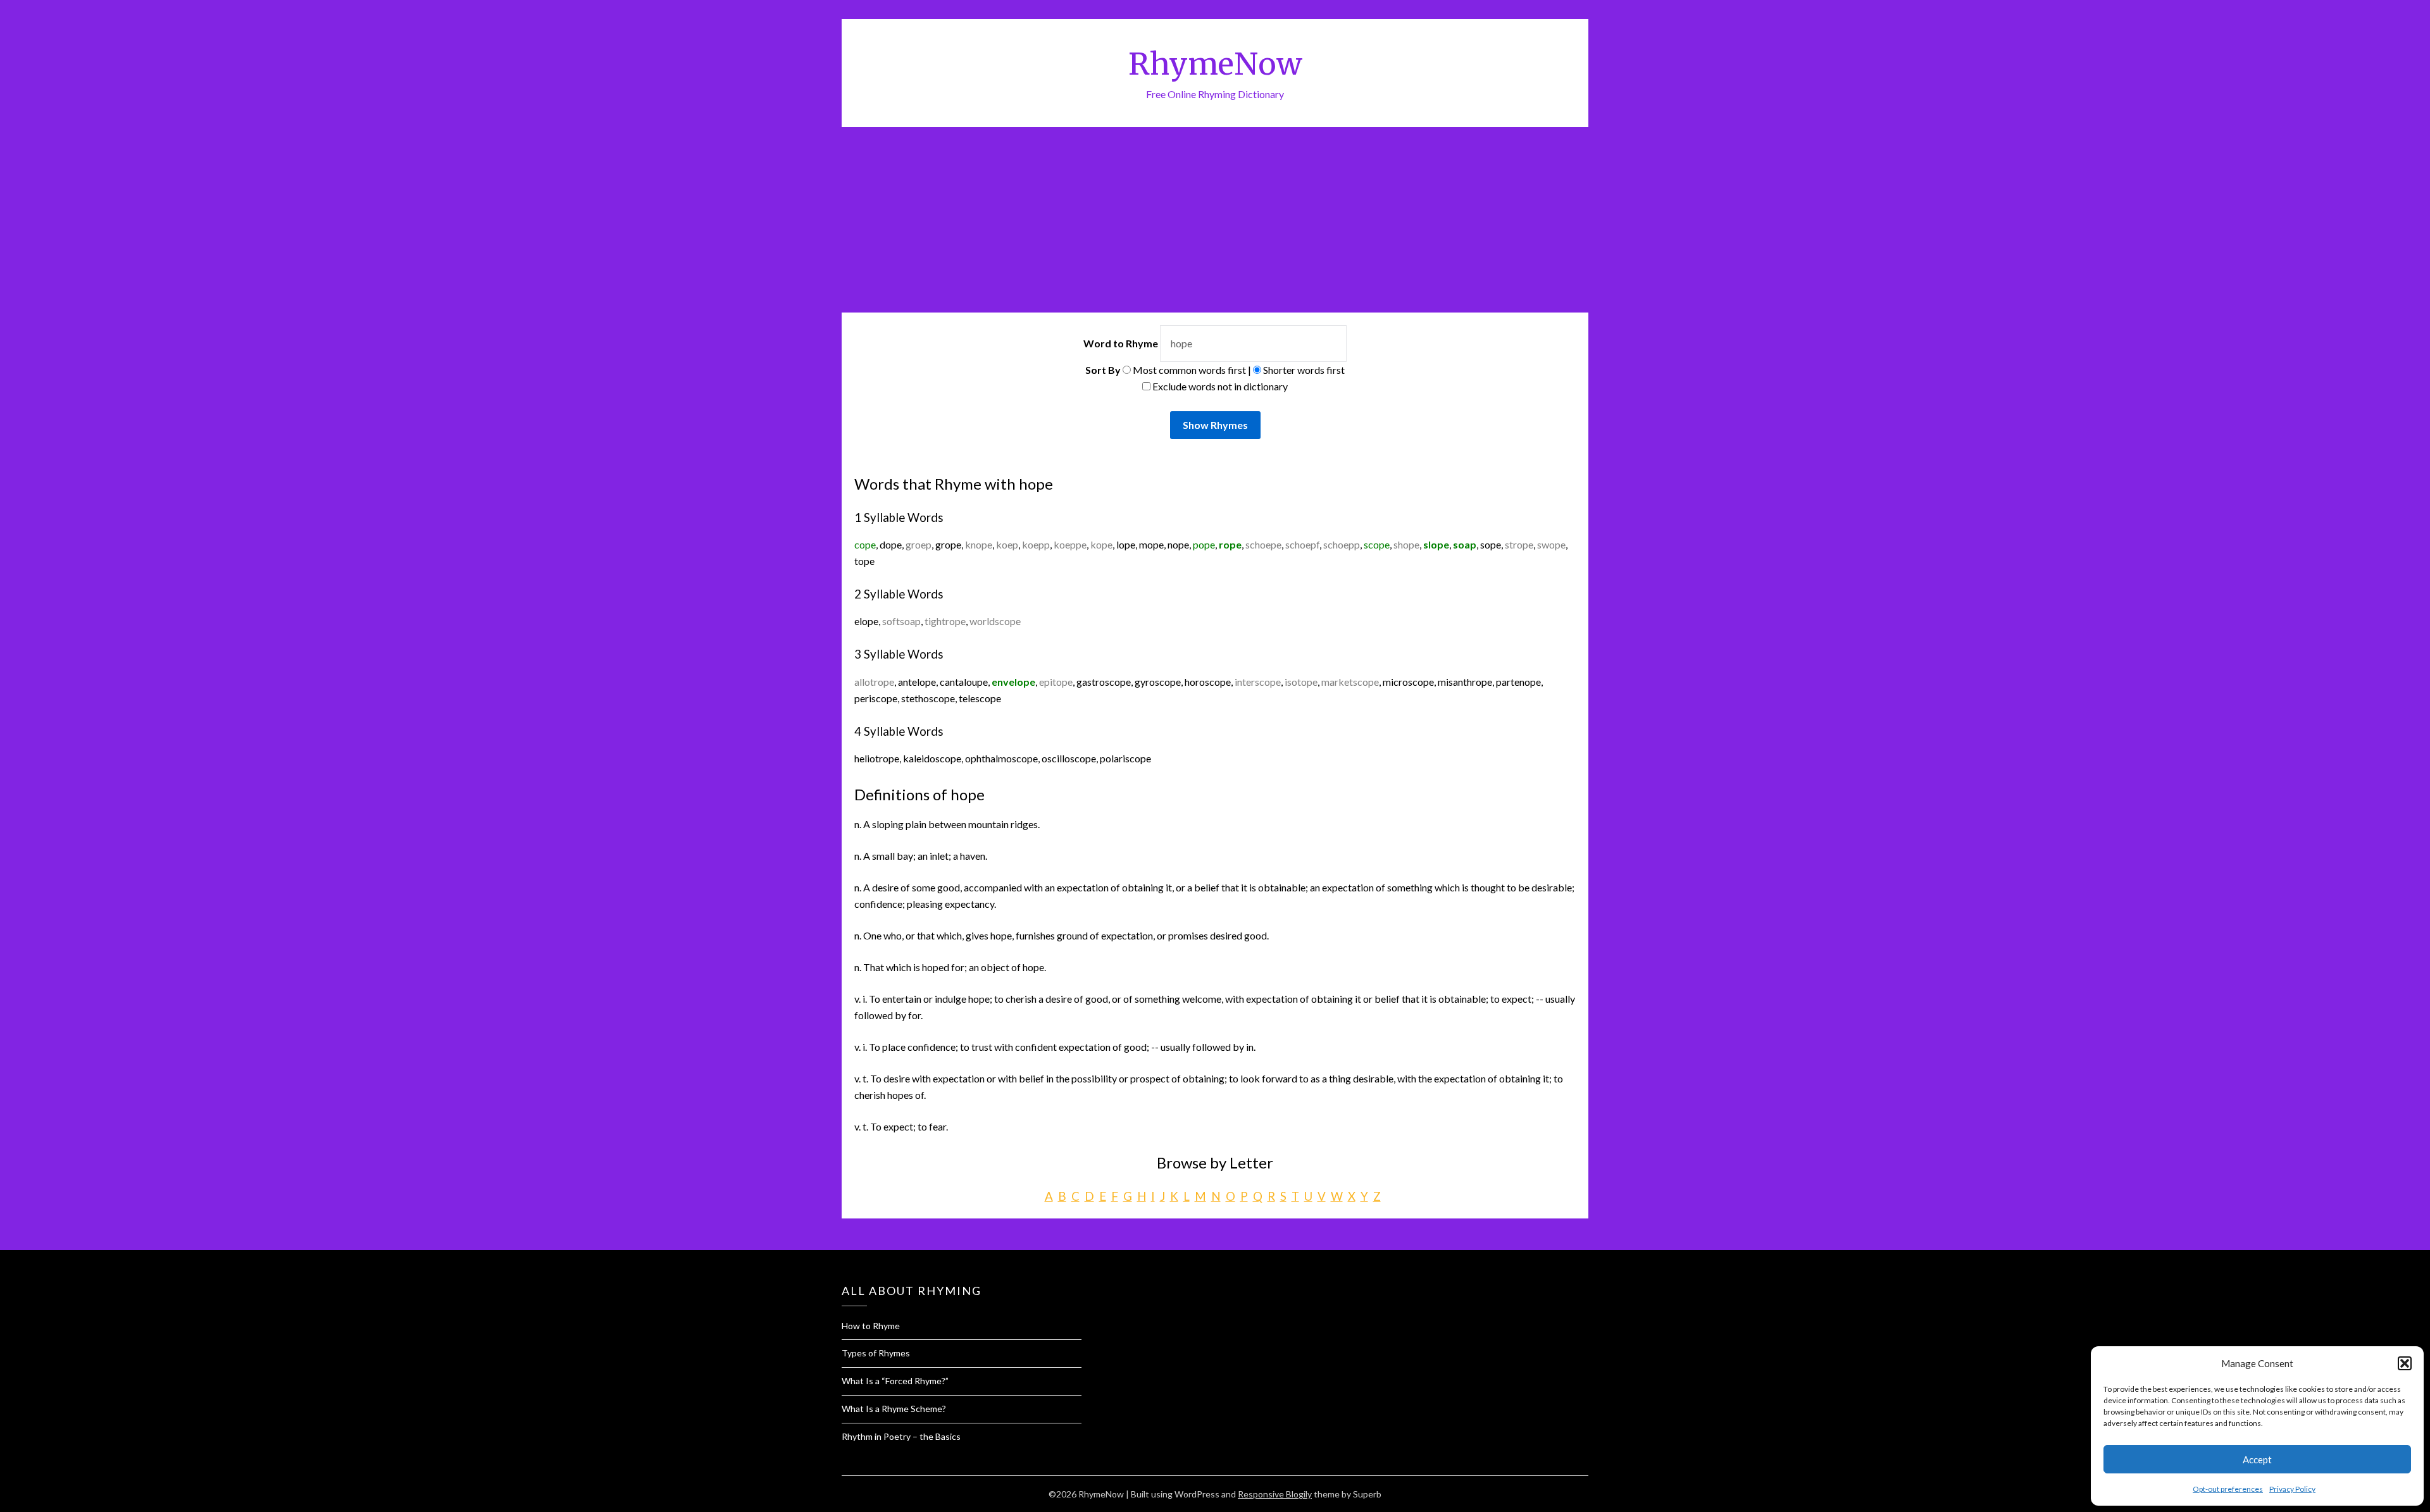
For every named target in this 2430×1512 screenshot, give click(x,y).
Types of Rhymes (876, 1353)
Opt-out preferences (2228, 1489)
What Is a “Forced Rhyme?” (895, 1381)
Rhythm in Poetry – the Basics (901, 1436)
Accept (2257, 1459)
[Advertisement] (1215, 222)
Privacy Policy (2292, 1489)
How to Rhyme (871, 1326)
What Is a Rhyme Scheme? (894, 1409)
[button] (2405, 1363)
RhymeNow (1215, 64)
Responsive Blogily (1275, 1494)
